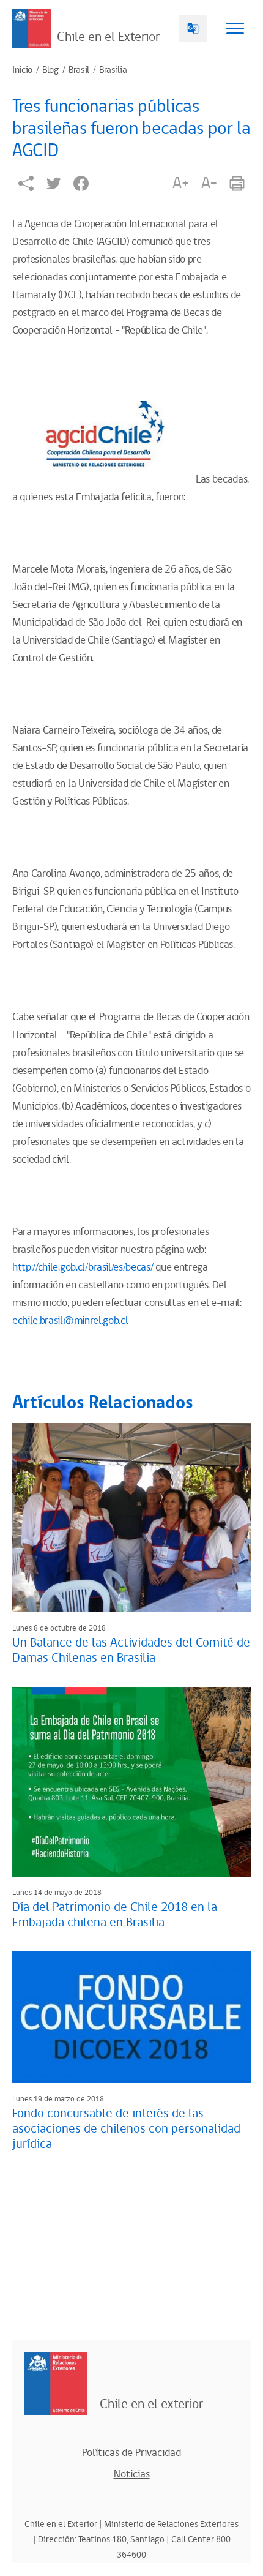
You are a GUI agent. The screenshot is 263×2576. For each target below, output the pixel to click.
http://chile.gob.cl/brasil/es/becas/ (83, 1267)
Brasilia (113, 70)
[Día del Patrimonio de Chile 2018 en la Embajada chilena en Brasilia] (131, 1782)
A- (209, 183)
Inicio (22, 70)
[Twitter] (54, 183)
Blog (50, 70)
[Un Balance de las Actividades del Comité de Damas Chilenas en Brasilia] (131, 1518)
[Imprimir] (237, 183)
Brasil (79, 70)
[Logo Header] (31, 28)
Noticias (132, 2474)
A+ (180, 183)
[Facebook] (81, 183)
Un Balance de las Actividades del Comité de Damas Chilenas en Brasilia (131, 1650)
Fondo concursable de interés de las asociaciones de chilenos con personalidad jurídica (126, 2129)
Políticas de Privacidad (131, 2453)
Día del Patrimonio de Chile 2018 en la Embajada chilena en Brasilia (115, 1915)
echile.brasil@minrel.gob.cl (70, 1321)
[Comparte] (26, 183)
